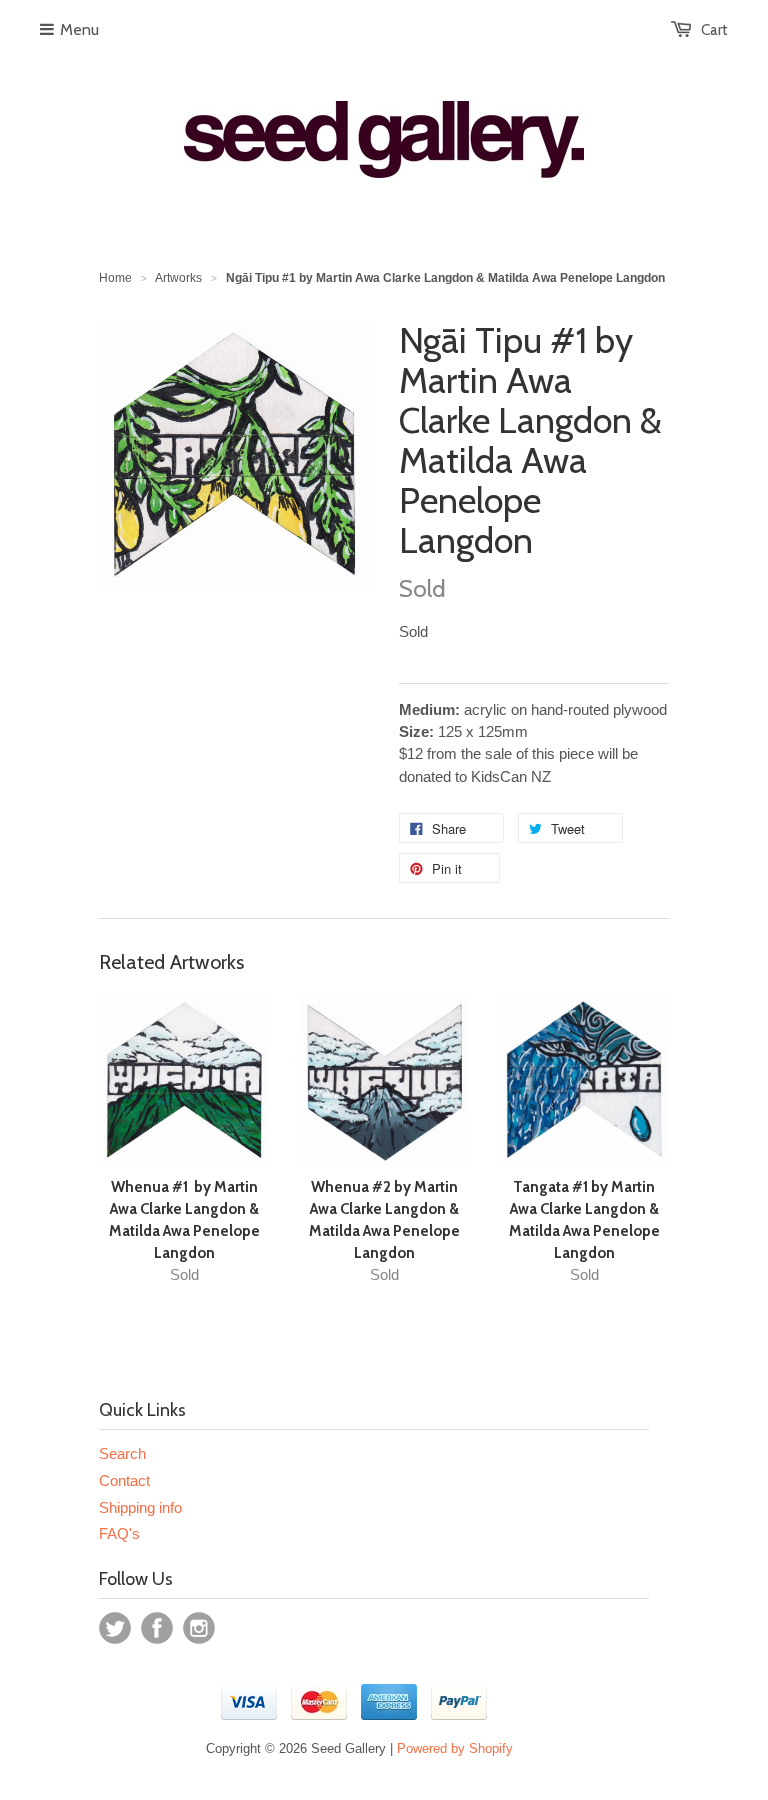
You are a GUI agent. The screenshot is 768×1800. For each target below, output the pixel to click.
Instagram (199, 1628)
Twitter (115, 1628)
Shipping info (140, 1507)
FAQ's (119, 1533)
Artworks (178, 278)
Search (122, 1453)
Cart (714, 30)
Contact (124, 1480)
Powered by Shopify (455, 1748)
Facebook (157, 1628)
